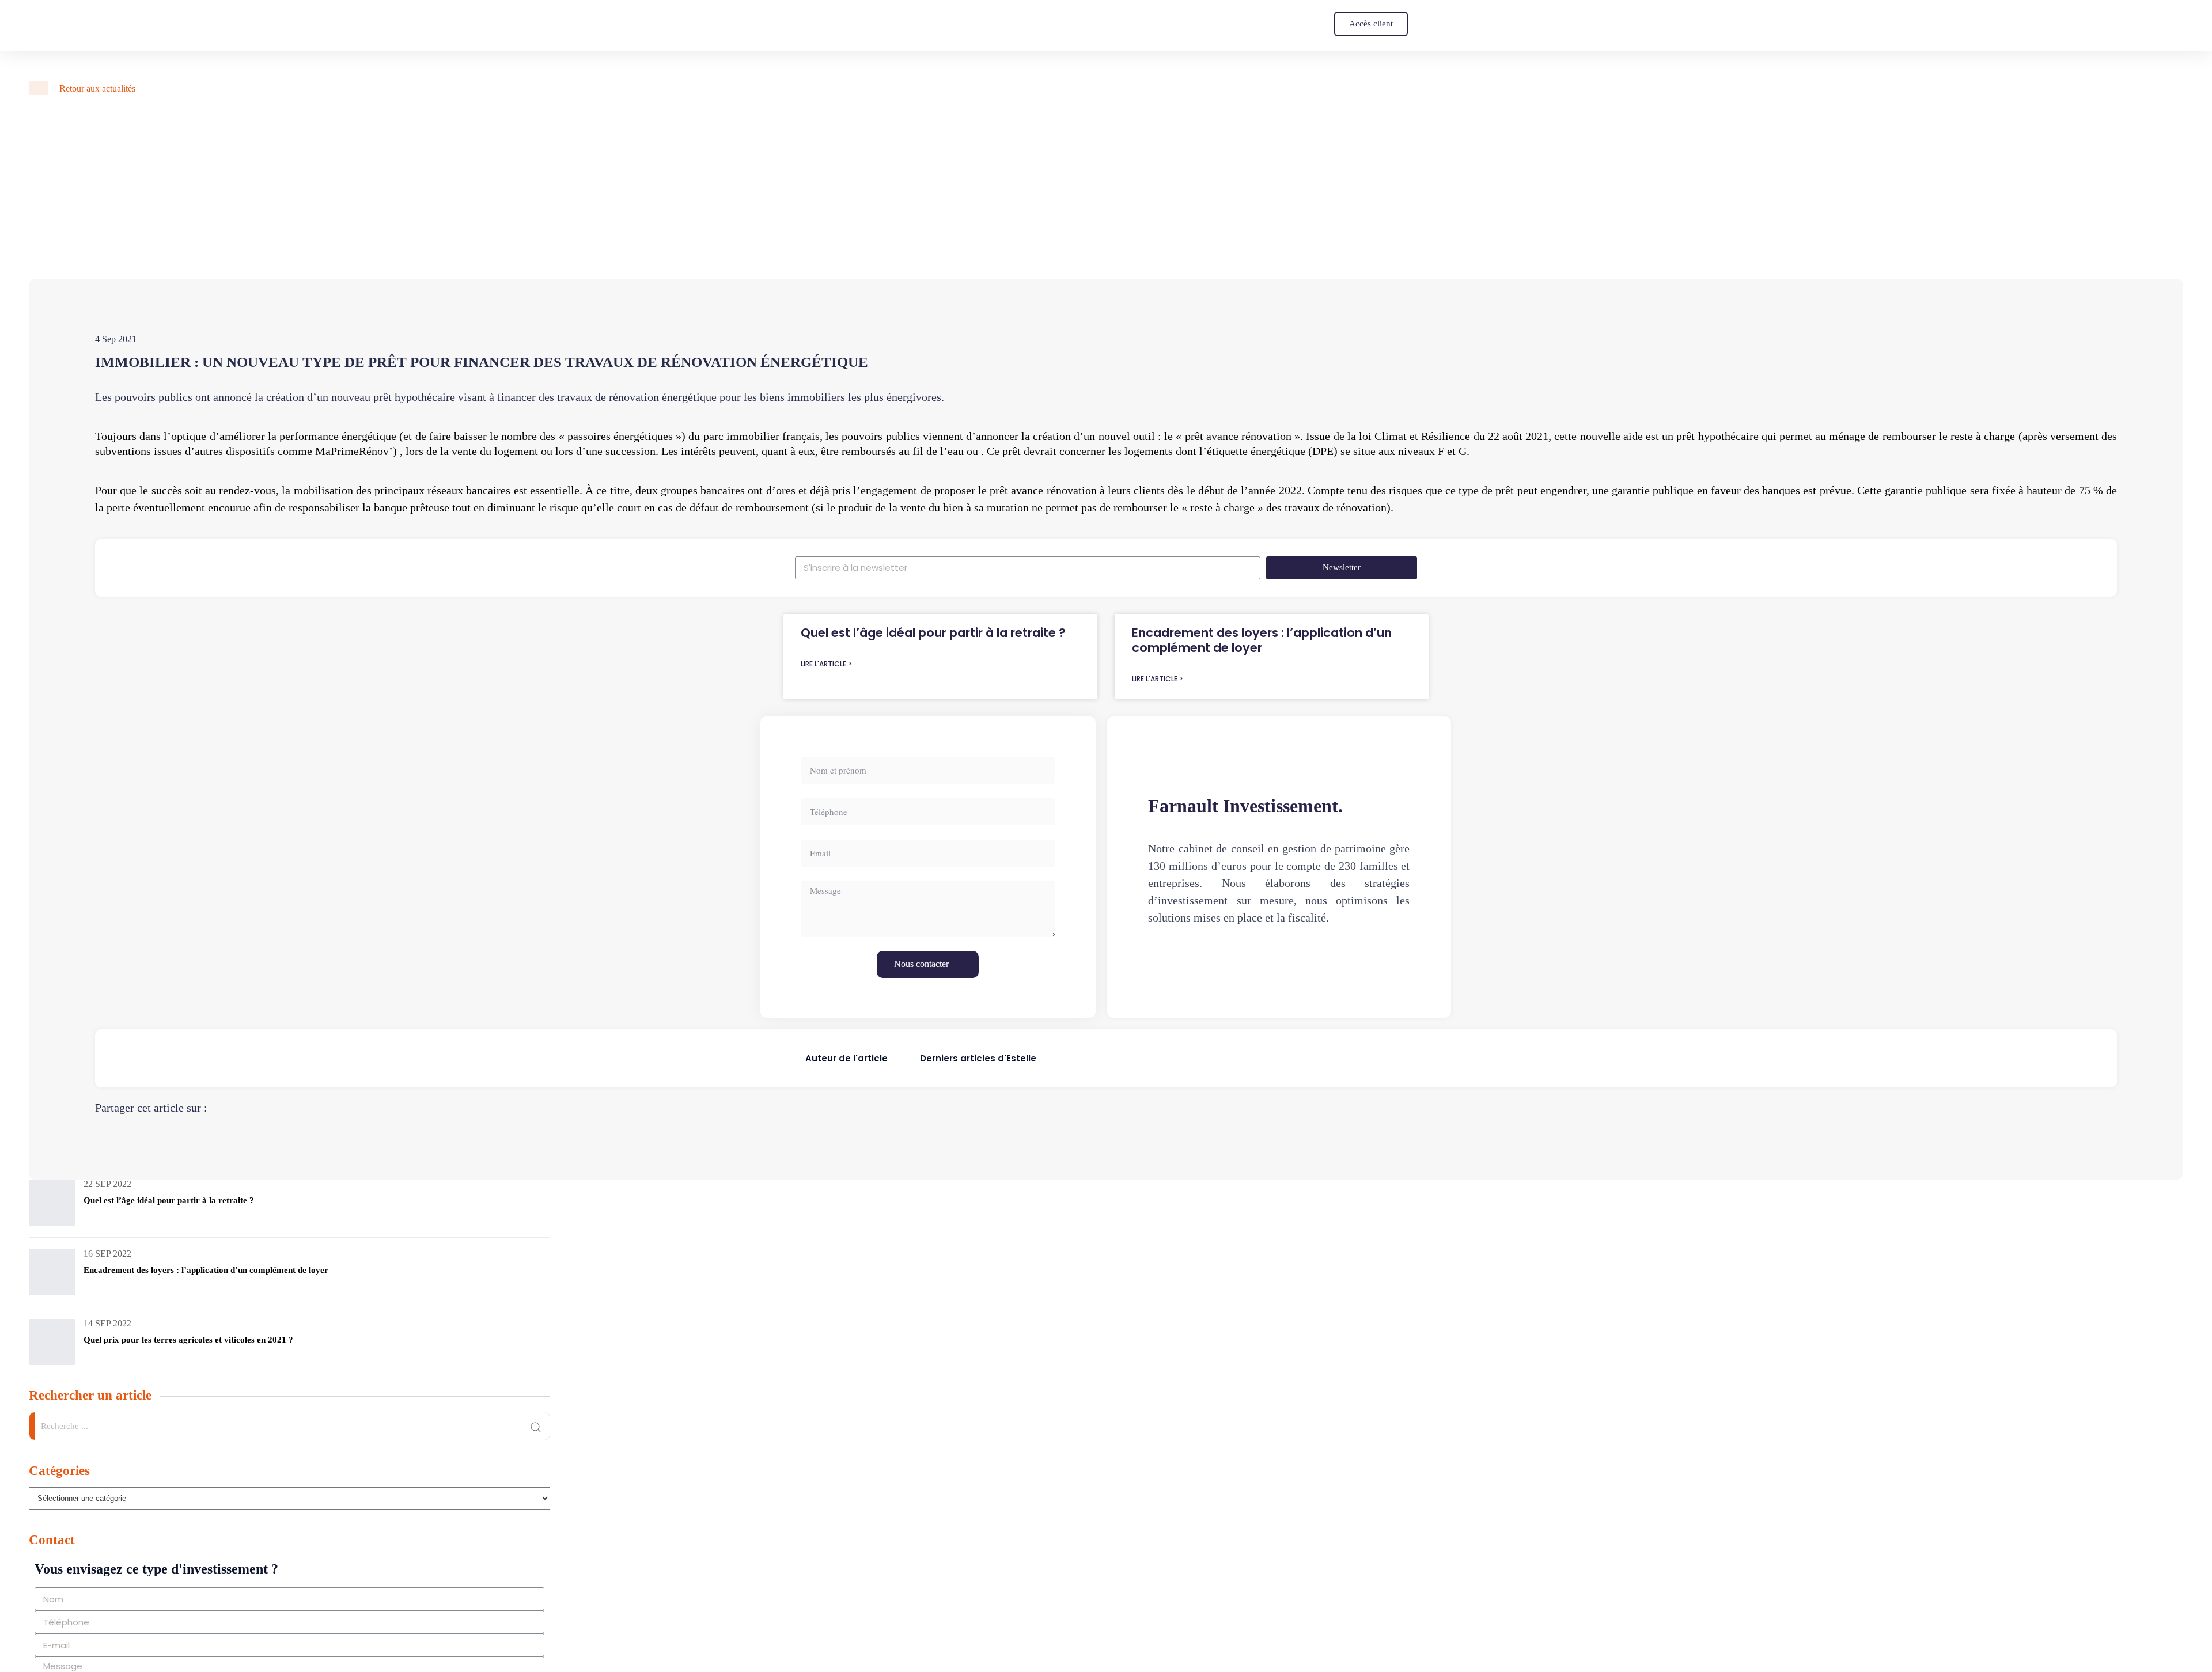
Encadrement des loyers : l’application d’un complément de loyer (1262, 640)
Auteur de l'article (846, 1058)
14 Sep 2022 (107, 1323)
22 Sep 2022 (107, 1184)
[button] (1371, 24)
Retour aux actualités (96, 88)
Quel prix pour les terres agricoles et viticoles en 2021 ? (188, 1340)
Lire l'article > (826, 664)
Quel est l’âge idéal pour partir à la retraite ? (933, 633)
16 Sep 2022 (107, 1254)
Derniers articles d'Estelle (978, 1058)
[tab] (846, 1058)
